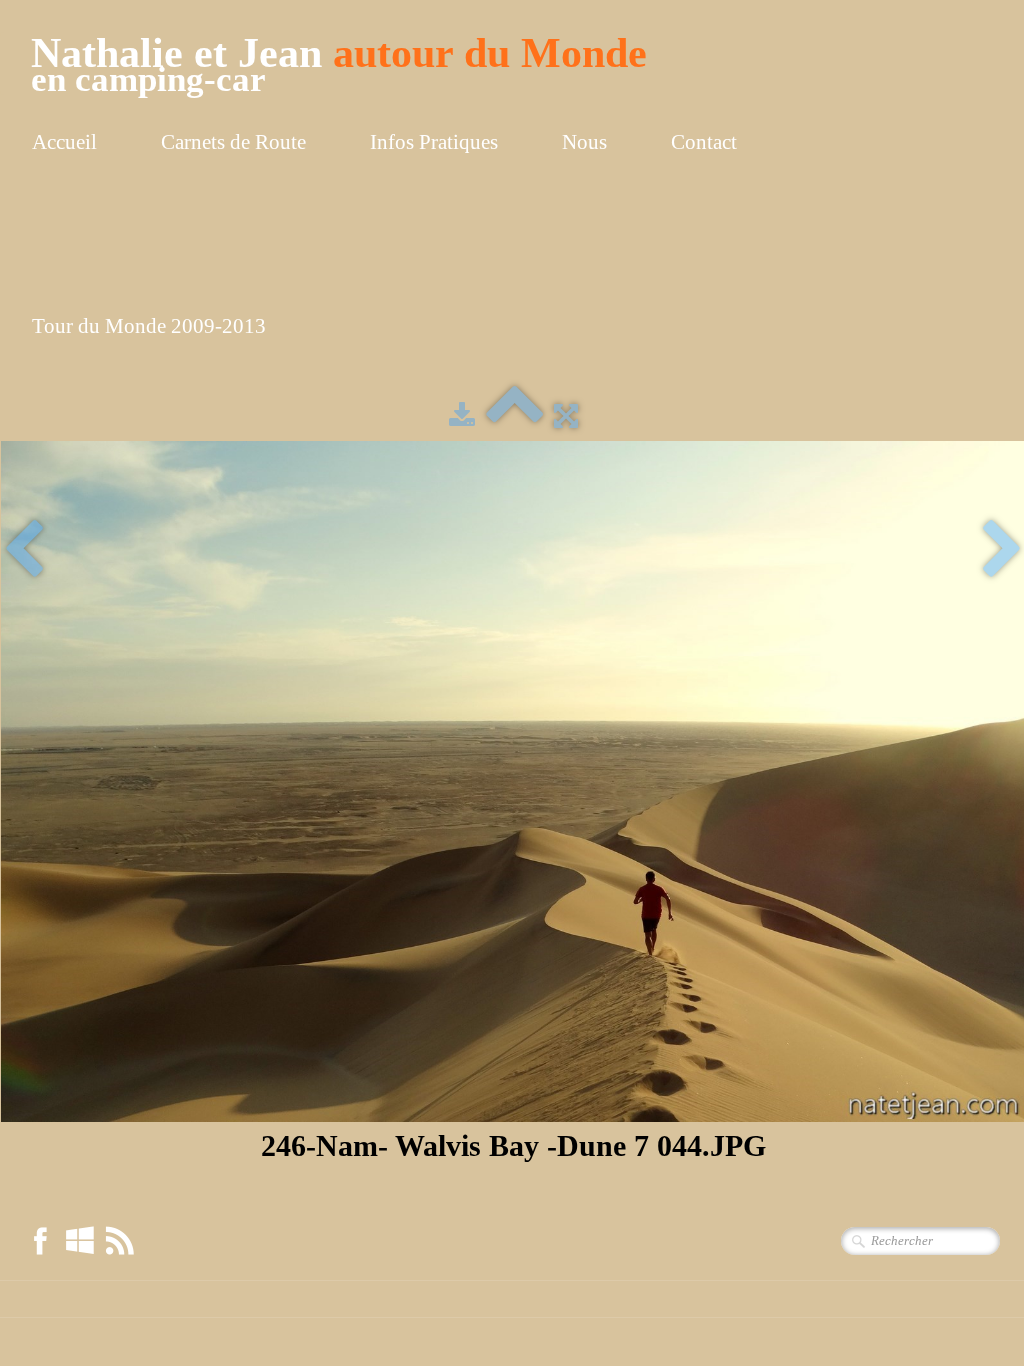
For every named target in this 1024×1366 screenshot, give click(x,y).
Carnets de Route (233, 142)
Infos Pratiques (434, 142)
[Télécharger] (462, 416)
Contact (704, 142)
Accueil (64, 142)
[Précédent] (23, 551)
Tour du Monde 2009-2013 (149, 326)
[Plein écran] (566, 416)
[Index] (514, 416)
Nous (584, 142)
